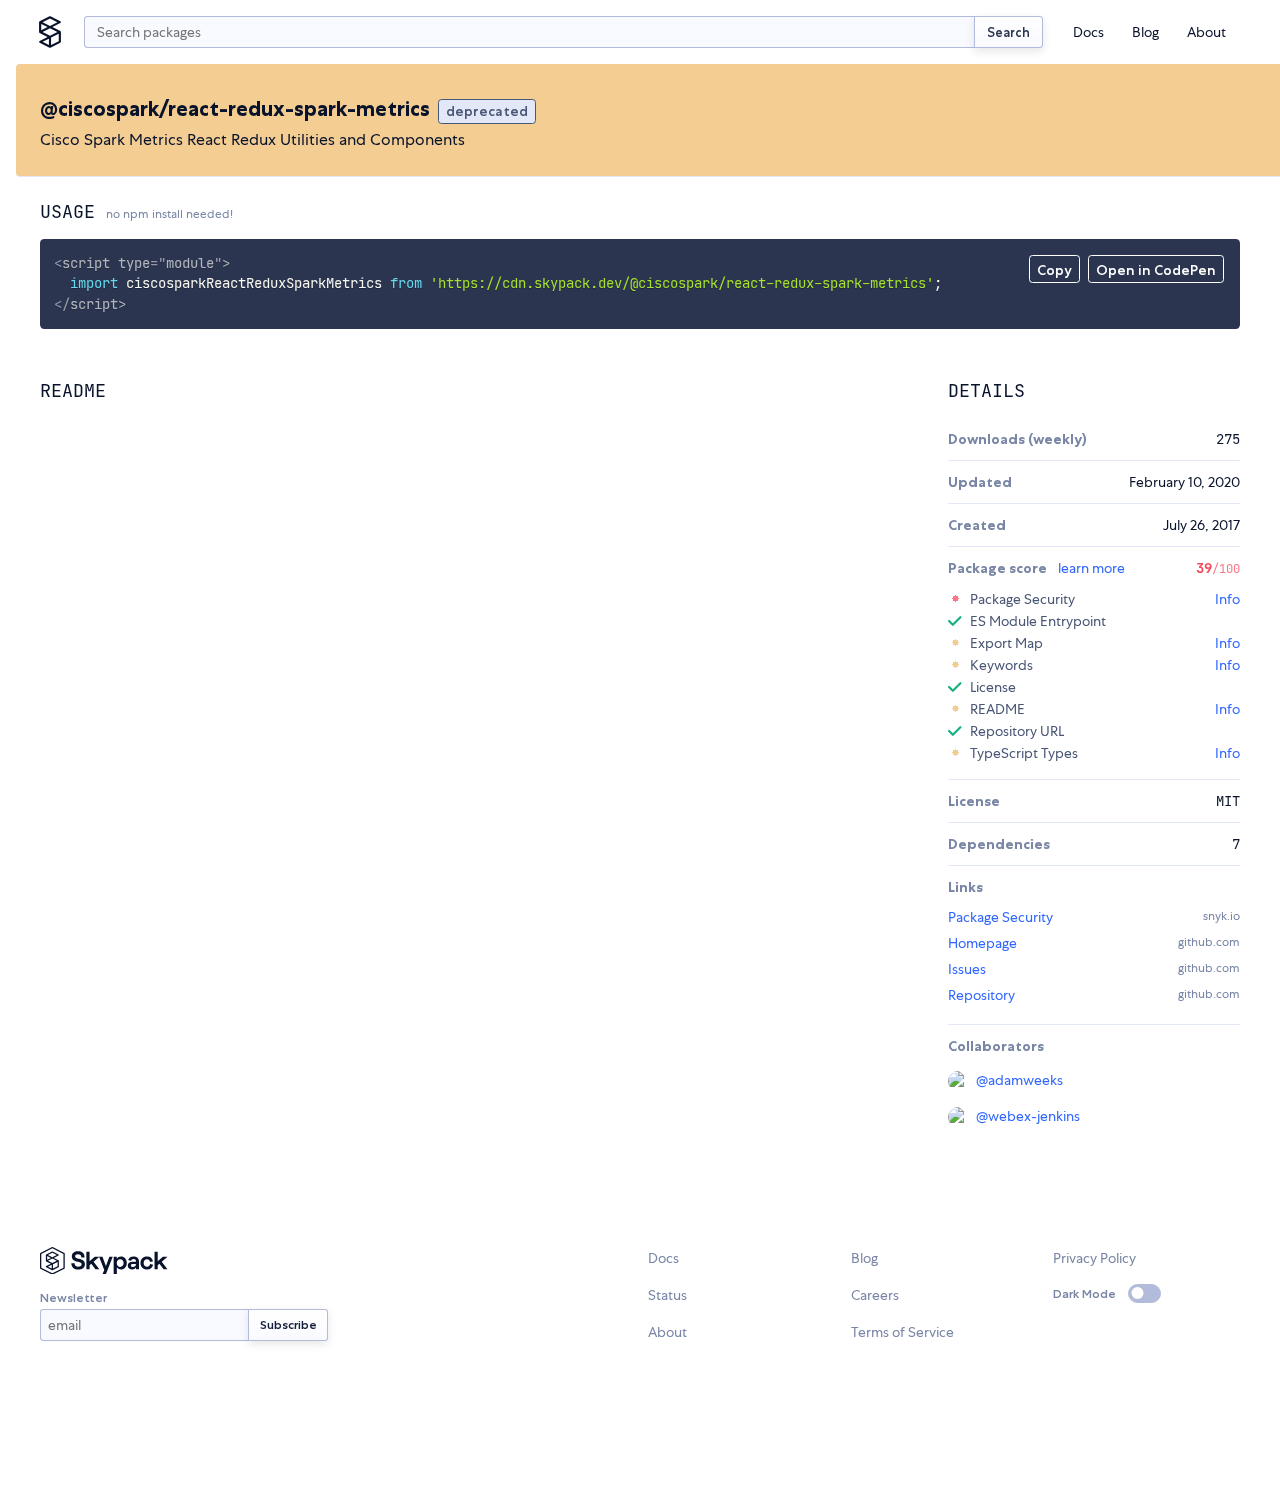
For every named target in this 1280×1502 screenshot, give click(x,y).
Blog (1145, 32)
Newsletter (73, 1297)
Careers (875, 1295)
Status (667, 1295)
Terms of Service (902, 1332)
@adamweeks (1019, 1080)
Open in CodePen (1156, 270)
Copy (1054, 270)
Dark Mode (1084, 1293)
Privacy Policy (1094, 1258)
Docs (1088, 32)
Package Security (1000, 917)
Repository (981, 995)
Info (1227, 599)
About (1206, 32)
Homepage (982, 943)
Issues (967, 969)
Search (1008, 32)
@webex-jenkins (1028, 1116)
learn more (1091, 568)
